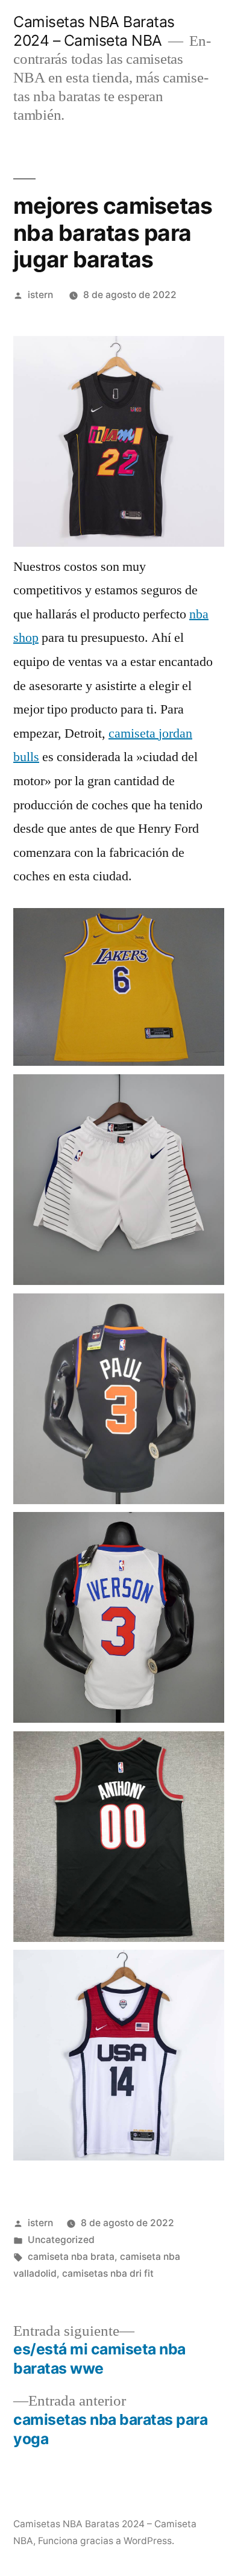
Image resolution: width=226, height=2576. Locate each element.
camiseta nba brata (71, 2257)
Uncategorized (61, 2240)
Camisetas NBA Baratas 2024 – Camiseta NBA (94, 31)
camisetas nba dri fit (108, 2273)
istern (40, 295)
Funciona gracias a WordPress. (106, 2541)
